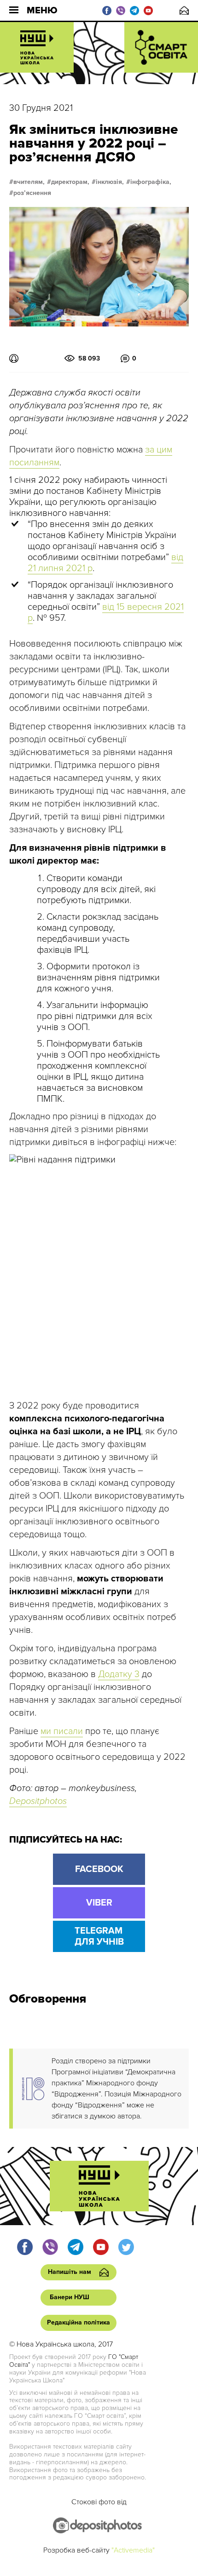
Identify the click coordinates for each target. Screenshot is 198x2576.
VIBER (99, 1903)
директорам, (70, 182)
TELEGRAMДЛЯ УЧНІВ (99, 1936)
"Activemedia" (133, 2550)
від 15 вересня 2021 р (106, 613)
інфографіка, (151, 182)
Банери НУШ (70, 2297)
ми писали (62, 1731)
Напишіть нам (184, 10)
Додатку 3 (119, 1674)
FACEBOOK (99, 1869)
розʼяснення (32, 193)
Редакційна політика (79, 2322)
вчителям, (29, 182)
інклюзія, (110, 182)
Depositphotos (38, 1801)
